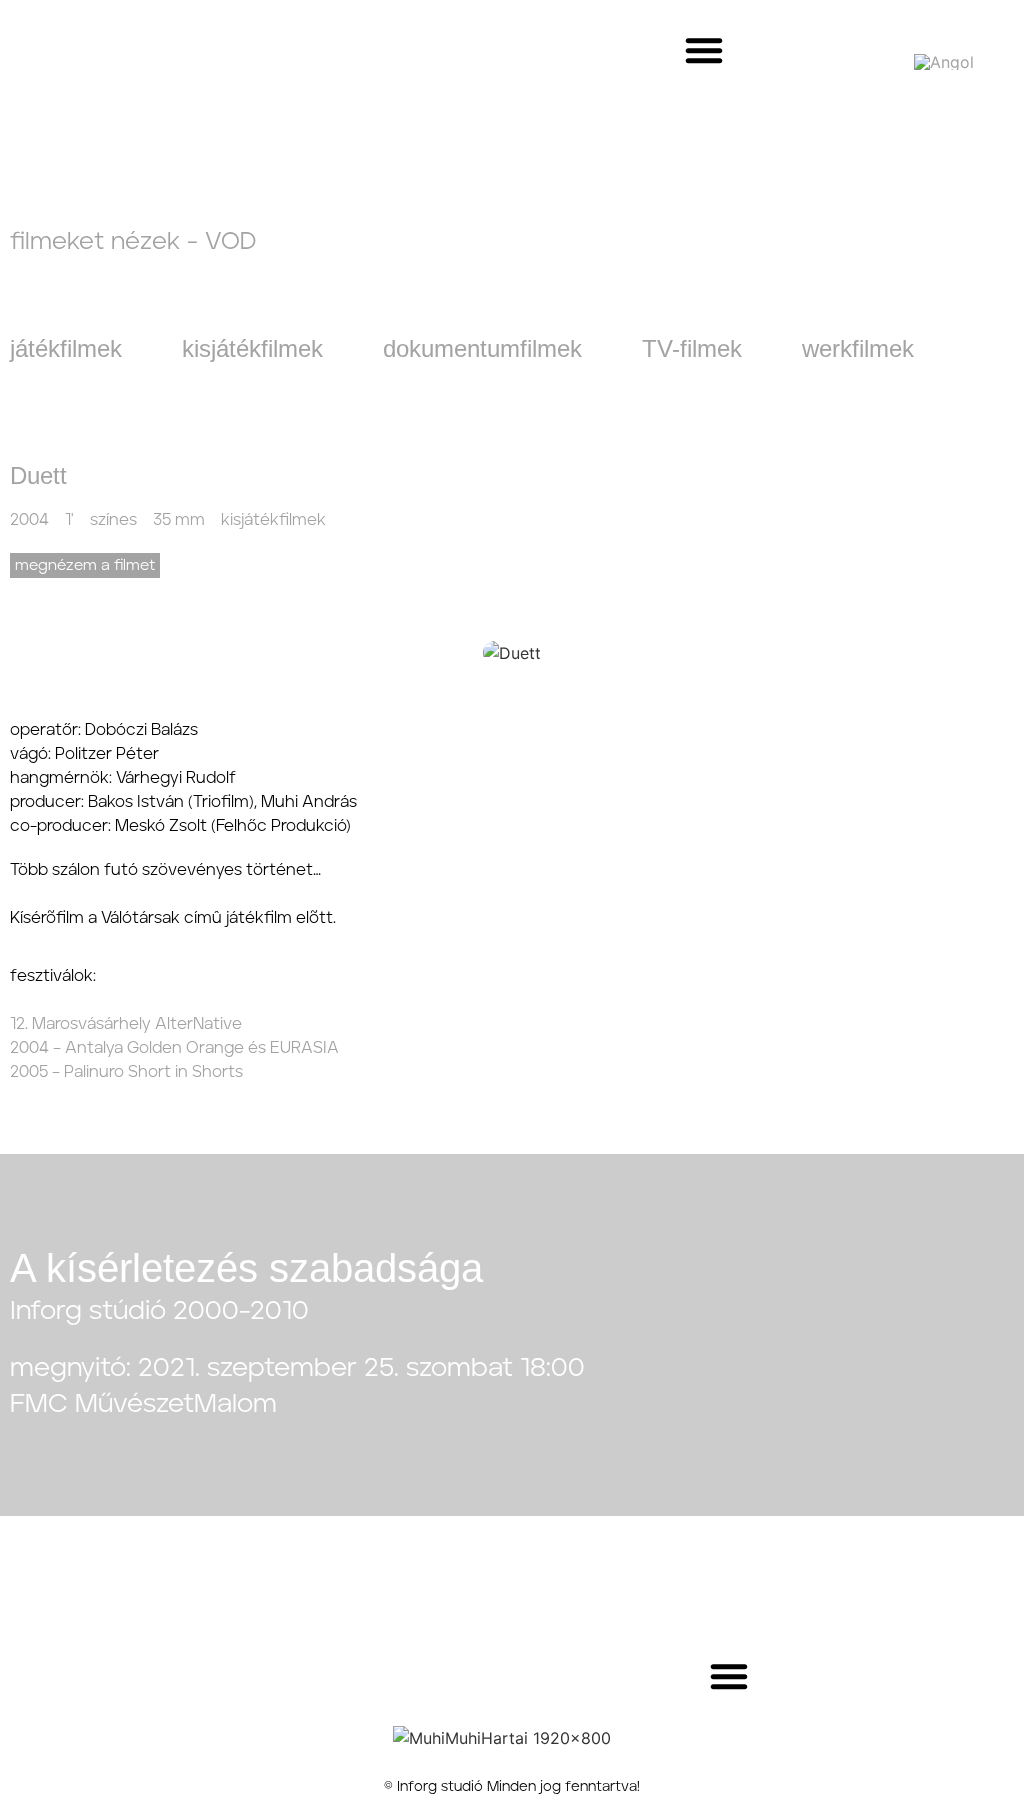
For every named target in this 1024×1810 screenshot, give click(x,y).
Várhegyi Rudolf (176, 778)
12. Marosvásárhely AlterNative (126, 1024)
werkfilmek (858, 348)
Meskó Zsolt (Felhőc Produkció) (233, 826)
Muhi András (309, 802)
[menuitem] (944, 61)
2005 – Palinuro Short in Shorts (126, 1072)
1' (69, 520)
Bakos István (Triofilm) (171, 802)
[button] (704, 50)
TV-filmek (692, 348)
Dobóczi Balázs (141, 730)
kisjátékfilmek (252, 348)
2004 (29, 520)
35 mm (179, 520)
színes (113, 520)
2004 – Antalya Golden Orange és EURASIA (174, 1048)
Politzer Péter (107, 754)
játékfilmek (66, 348)
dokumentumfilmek (482, 348)
